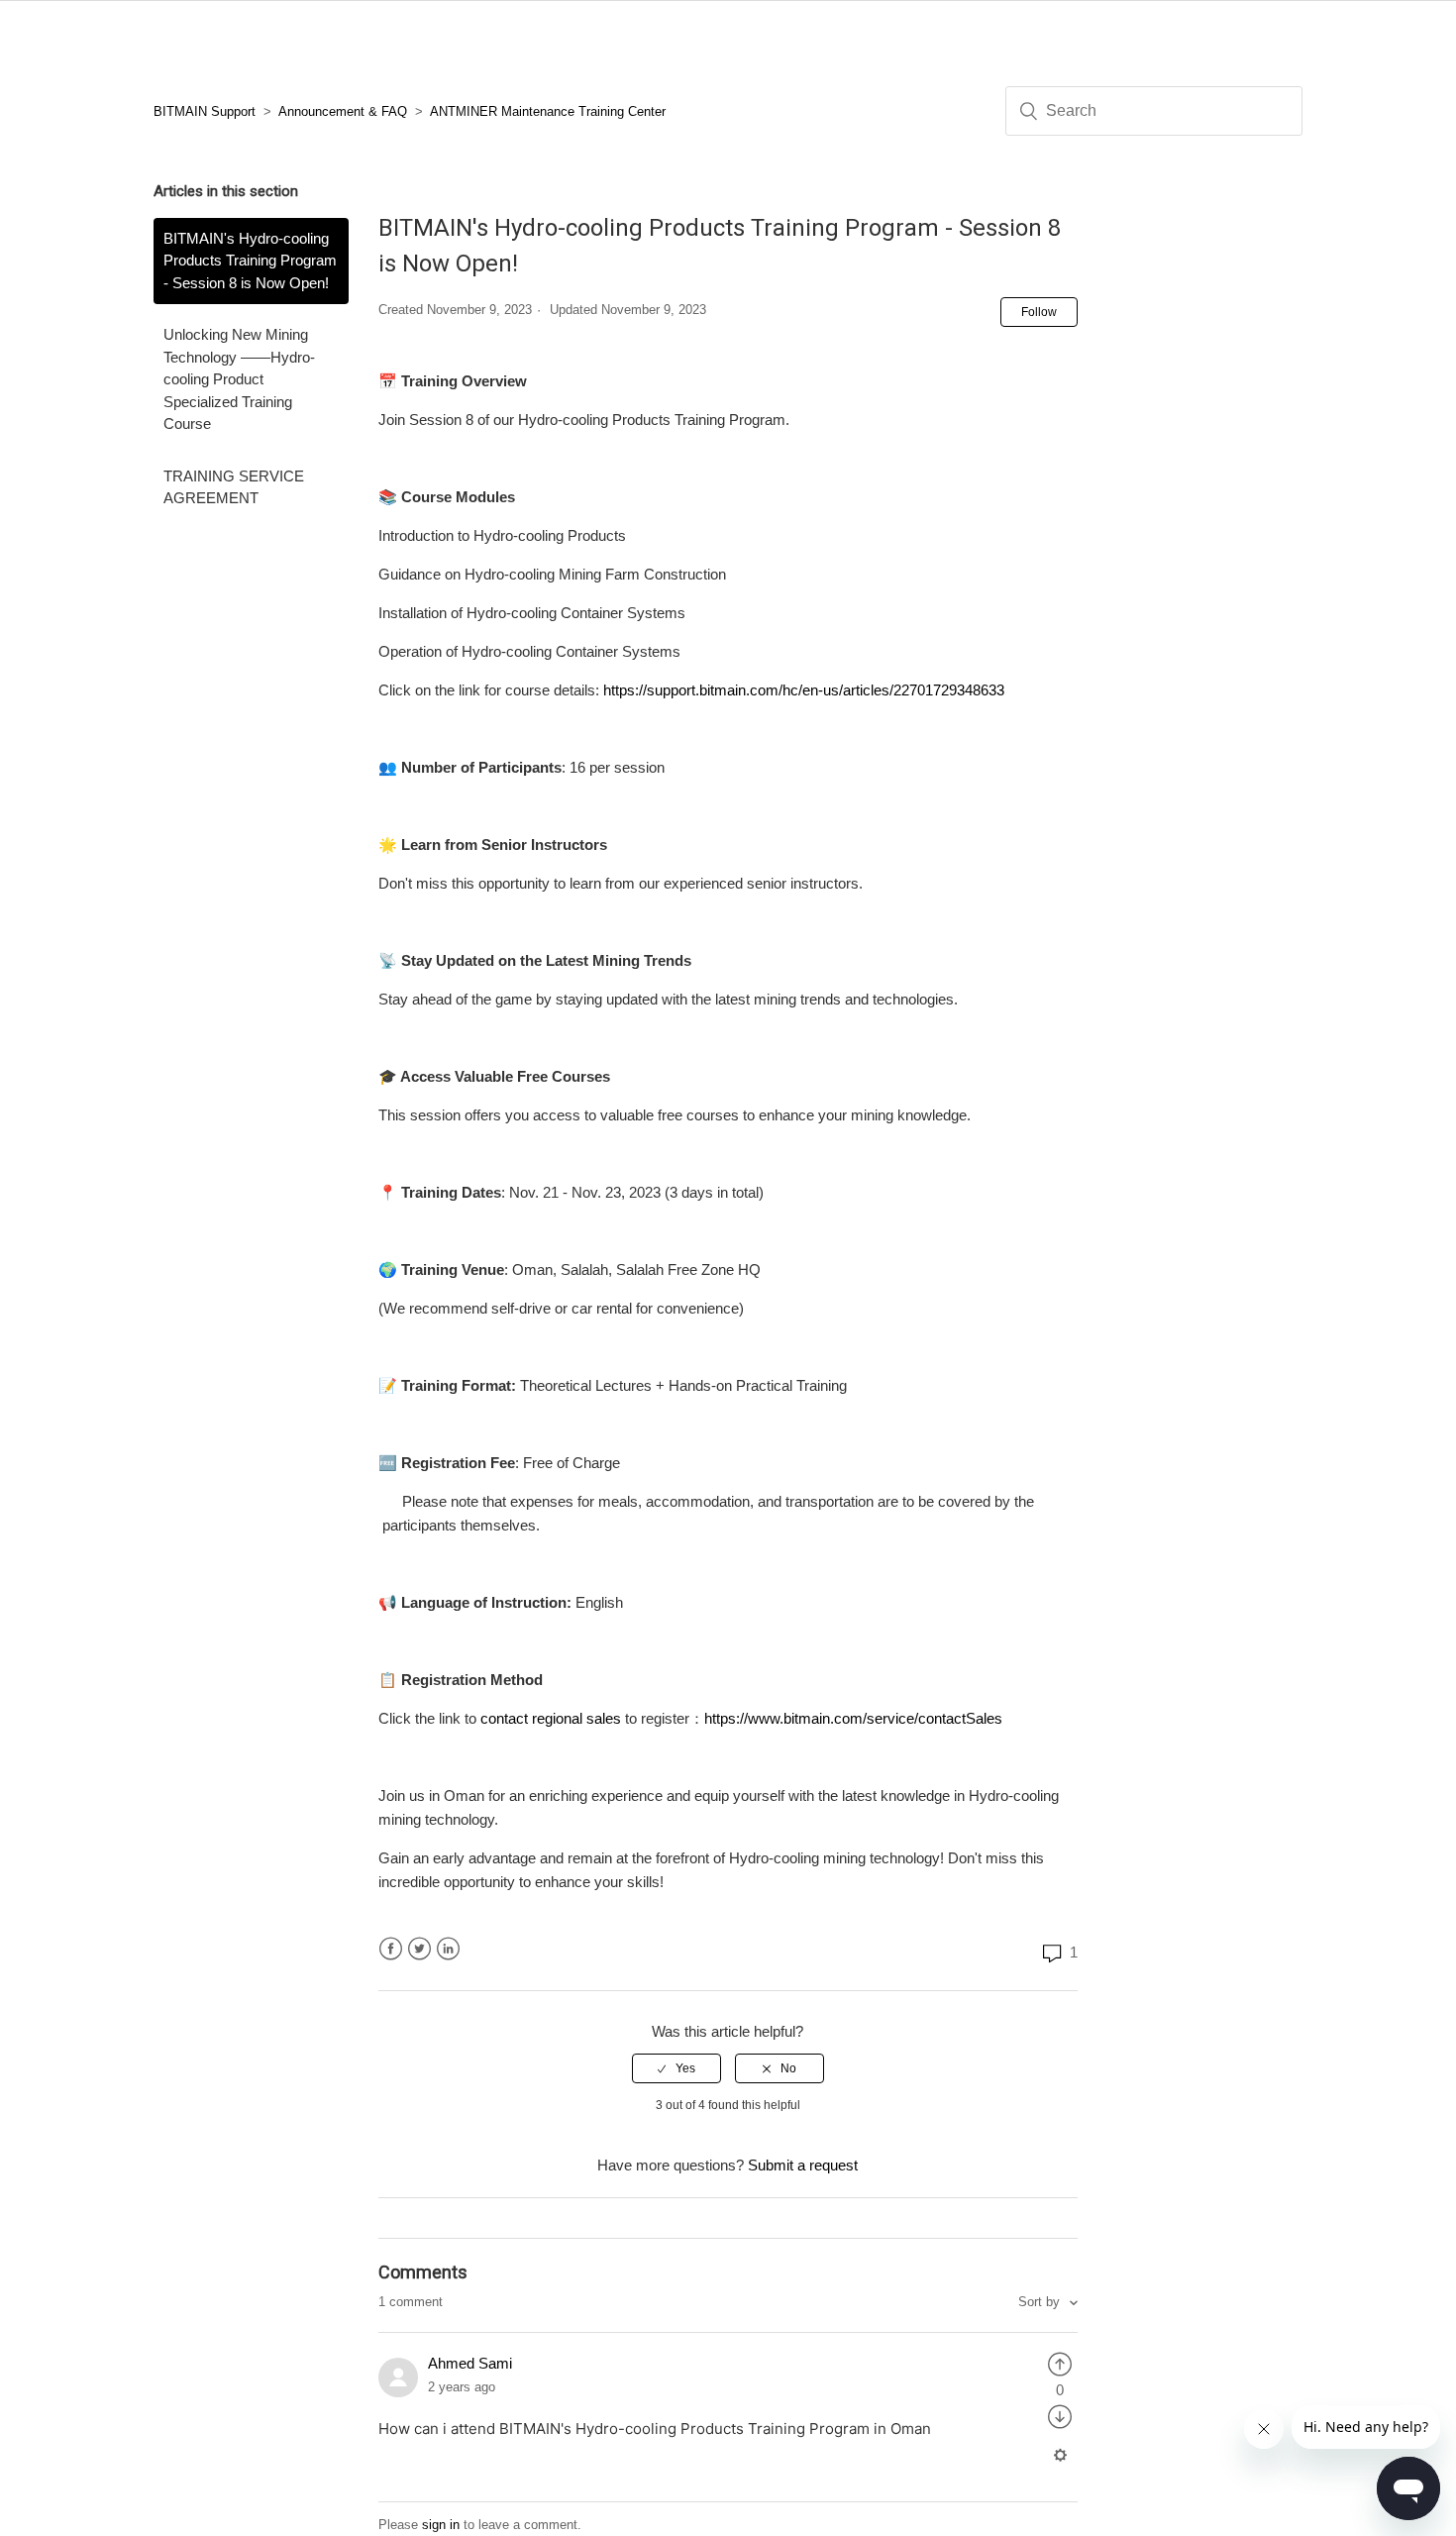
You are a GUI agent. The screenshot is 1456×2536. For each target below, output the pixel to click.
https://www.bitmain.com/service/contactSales (853, 1718)
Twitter (419, 1949)
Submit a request (803, 2165)
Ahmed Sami (470, 2363)
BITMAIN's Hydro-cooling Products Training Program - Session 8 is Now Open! (250, 261)
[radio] (676, 2068)
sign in (441, 2525)
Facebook (391, 1949)
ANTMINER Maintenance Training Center (548, 111)
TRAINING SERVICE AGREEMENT (234, 487)
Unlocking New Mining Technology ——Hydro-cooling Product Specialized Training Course (239, 379)
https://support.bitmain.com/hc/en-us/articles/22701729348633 (804, 690)
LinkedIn (448, 1949)
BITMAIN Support (205, 111)
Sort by (1041, 2302)
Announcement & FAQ (343, 111)
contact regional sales (551, 1718)
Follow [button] (1039, 312)
